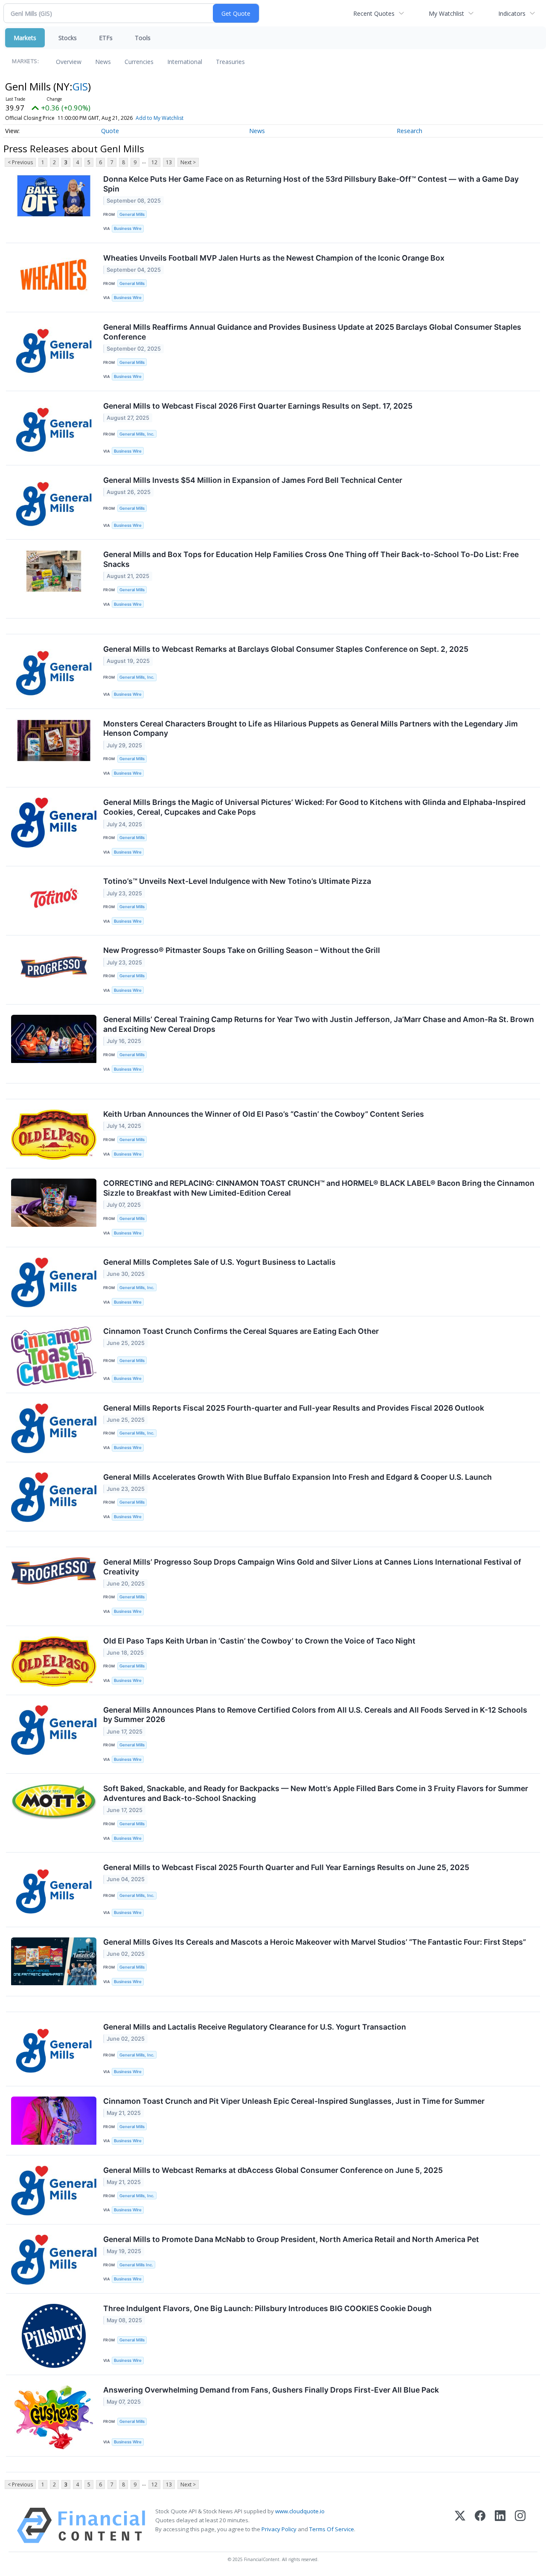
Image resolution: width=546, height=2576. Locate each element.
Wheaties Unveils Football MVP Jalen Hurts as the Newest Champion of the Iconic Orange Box (274, 258)
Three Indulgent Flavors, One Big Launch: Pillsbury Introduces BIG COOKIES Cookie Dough (267, 2308)
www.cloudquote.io (300, 2511)
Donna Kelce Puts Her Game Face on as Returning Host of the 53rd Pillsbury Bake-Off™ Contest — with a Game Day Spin (311, 184)
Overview (69, 62)
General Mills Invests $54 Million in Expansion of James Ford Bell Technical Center (253, 480)
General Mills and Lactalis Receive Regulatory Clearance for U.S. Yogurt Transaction (255, 2027)
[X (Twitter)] (460, 2525)
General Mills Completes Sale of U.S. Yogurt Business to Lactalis (219, 1262)
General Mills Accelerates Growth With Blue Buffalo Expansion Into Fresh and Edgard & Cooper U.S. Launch (298, 1477)
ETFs (106, 38)
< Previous (20, 162)
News (103, 62)
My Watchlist (446, 13)
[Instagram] (520, 2525)
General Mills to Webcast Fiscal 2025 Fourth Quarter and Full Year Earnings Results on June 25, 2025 (286, 1867)
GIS (80, 86)
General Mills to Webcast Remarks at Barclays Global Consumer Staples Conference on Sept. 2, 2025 (286, 649)
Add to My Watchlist (160, 118)
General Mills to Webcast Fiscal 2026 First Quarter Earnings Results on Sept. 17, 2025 (258, 406)
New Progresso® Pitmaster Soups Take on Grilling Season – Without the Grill (242, 950)
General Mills (132, 214)
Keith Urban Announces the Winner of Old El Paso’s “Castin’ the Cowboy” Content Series (264, 1114)
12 (154, 162)
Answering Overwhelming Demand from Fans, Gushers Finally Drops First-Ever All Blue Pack (271, 2390)
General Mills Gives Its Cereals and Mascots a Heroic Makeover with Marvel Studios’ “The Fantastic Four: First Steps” (315, 1942)
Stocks (68, 38)
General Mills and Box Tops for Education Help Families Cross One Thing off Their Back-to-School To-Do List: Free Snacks (311, 559)
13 (169, 162)
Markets (25, 38)
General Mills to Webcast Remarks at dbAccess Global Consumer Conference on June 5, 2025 (273, 2170)
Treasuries (230, 62)
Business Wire (128, 228)
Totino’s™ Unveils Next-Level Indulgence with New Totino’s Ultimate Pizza (237, 881)
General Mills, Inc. (137, 434)
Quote (110, 131)
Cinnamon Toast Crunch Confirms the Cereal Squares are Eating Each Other (241, 1331)
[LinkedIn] (500, 2525)
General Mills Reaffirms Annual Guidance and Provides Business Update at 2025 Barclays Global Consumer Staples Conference (312, 332)
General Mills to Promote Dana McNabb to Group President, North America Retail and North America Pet (291, 2239)
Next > (188, 162)
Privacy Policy (279, 2529)
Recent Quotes (374, 13)
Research (409, 131)
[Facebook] (480, 2525)
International (185, 62)
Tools (143, 38)
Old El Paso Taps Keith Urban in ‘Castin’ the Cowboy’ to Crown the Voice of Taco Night (259, 1641)
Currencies (139, 62)
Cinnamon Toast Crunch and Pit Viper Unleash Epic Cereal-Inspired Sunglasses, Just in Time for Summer (294, 2101)
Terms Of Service (332, 2529)
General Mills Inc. (136, 2265)
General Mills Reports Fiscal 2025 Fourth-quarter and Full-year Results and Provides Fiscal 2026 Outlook (294, 1408)
